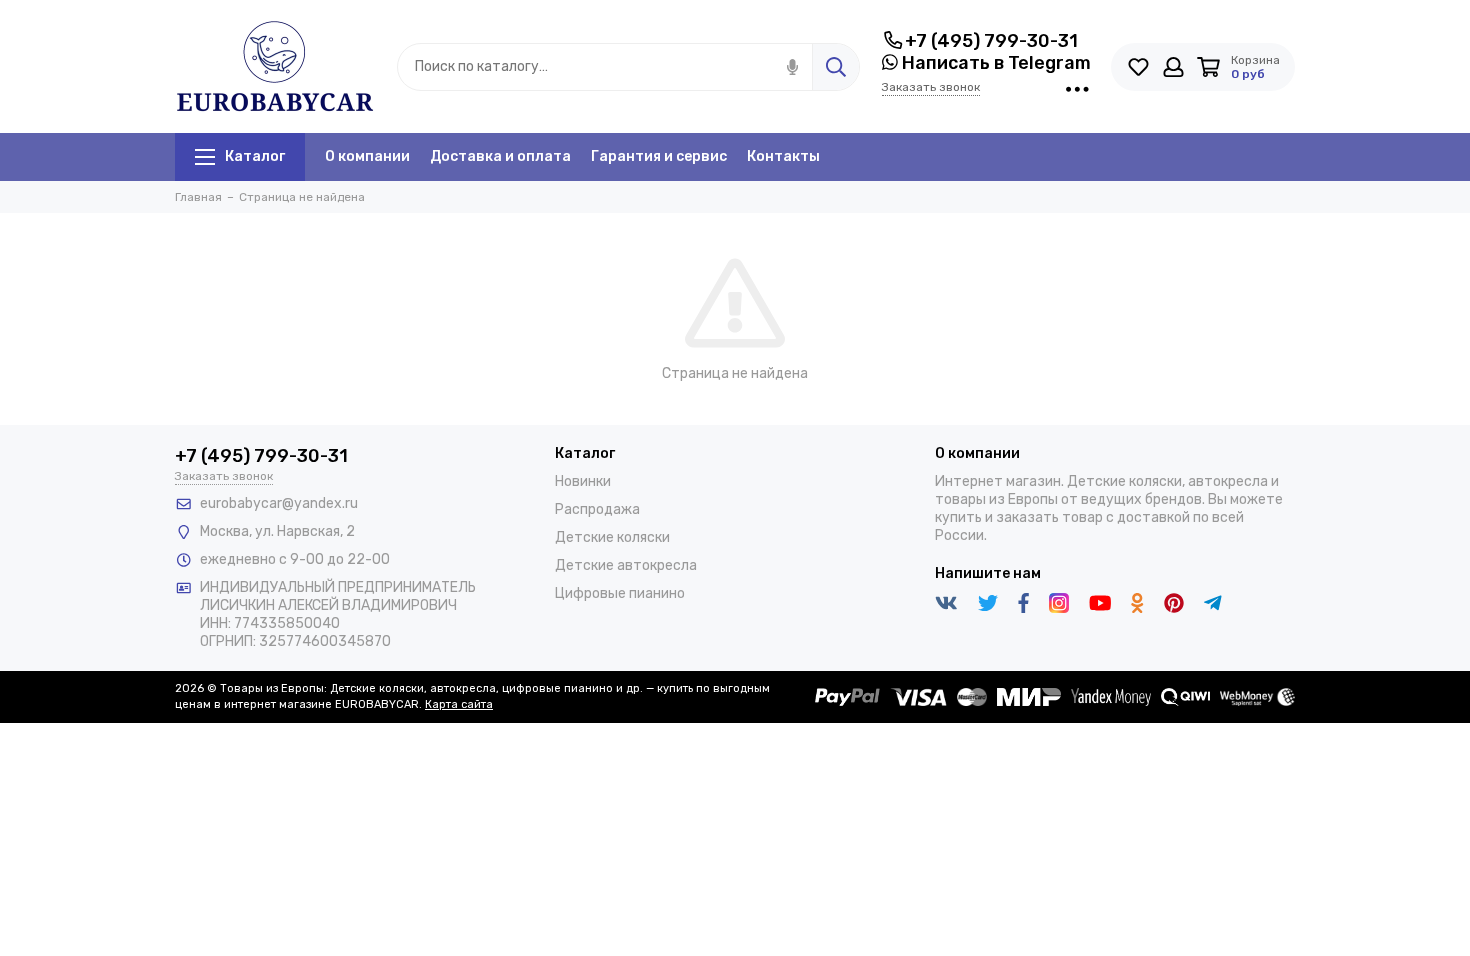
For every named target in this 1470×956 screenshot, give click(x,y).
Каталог (255, 156)
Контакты (783, 156)
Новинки (583, 481)
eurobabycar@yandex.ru (279, 503)
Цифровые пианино (620, 593)
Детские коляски (612, 537)
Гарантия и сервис (659, 156)
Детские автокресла (626, 565)
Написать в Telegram (994, 63)
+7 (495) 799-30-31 (991, 41)
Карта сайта (459, 704)
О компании (367, 156)
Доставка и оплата (500, 156)
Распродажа (597, 509)
